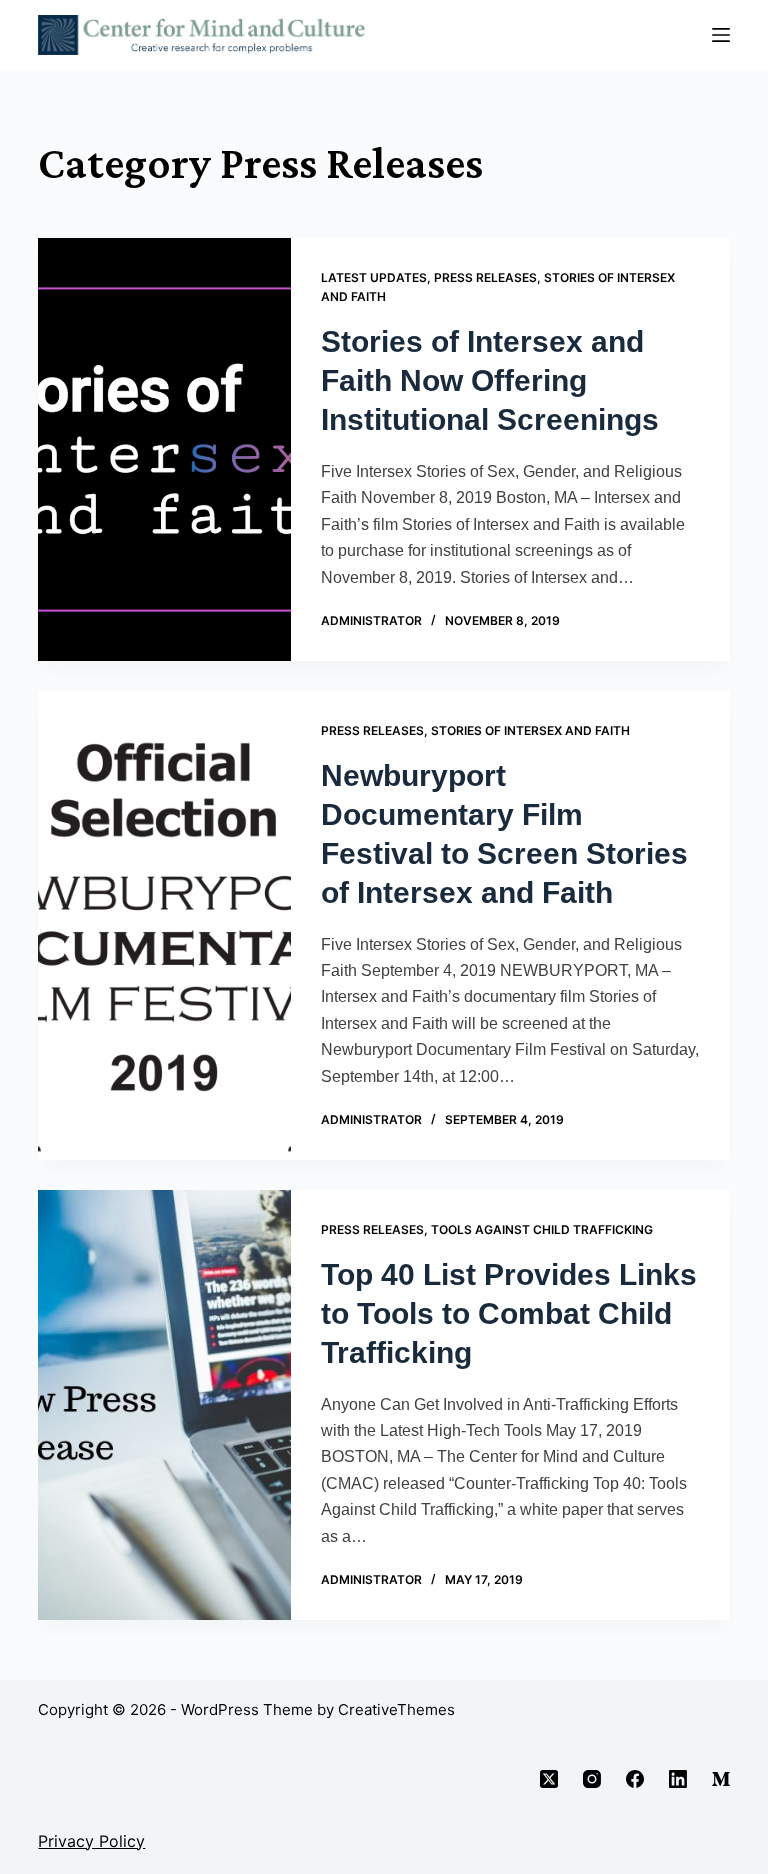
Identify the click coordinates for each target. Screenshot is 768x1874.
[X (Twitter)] (549, 1779)
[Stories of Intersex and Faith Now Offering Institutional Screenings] (164, 449)
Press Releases (485, 277)
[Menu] (721, 35)
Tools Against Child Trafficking (542, 1229)
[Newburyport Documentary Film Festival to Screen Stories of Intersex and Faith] (164, 925)
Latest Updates (374, 277)
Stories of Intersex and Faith (530, 730)
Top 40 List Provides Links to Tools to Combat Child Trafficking (509, 1313)
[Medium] (721, 1779)
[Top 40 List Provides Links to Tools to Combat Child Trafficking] (164, 1405)
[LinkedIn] (678, 1779)
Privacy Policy (91, 1841)
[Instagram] (592, 1779)
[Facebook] (635, 1779)
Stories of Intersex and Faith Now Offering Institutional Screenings (490, 380)
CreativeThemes (396, 1709)
